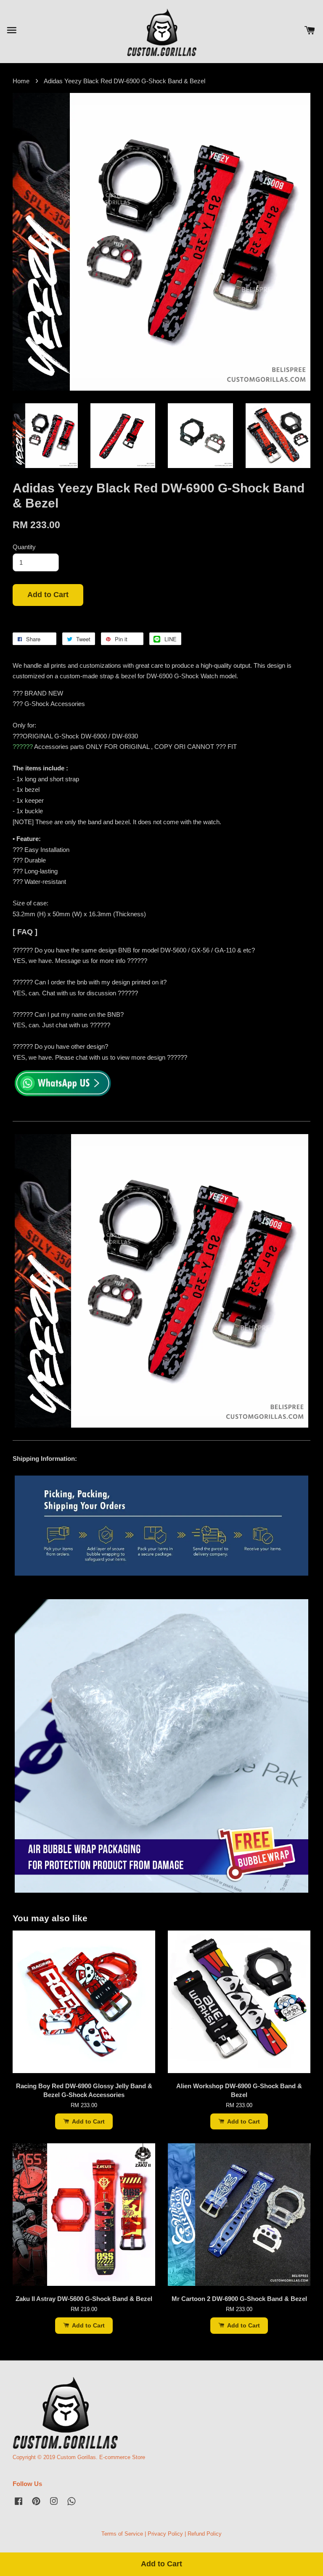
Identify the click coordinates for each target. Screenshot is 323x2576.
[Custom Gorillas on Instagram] (54, 2505)
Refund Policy (205, 2534)
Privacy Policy (165, 2534)
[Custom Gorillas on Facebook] (19, 2505)
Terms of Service (122, 2534)
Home (21, 81)
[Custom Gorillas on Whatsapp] (71, 2505)
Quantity (24, 547)
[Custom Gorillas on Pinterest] (36, 2505)
